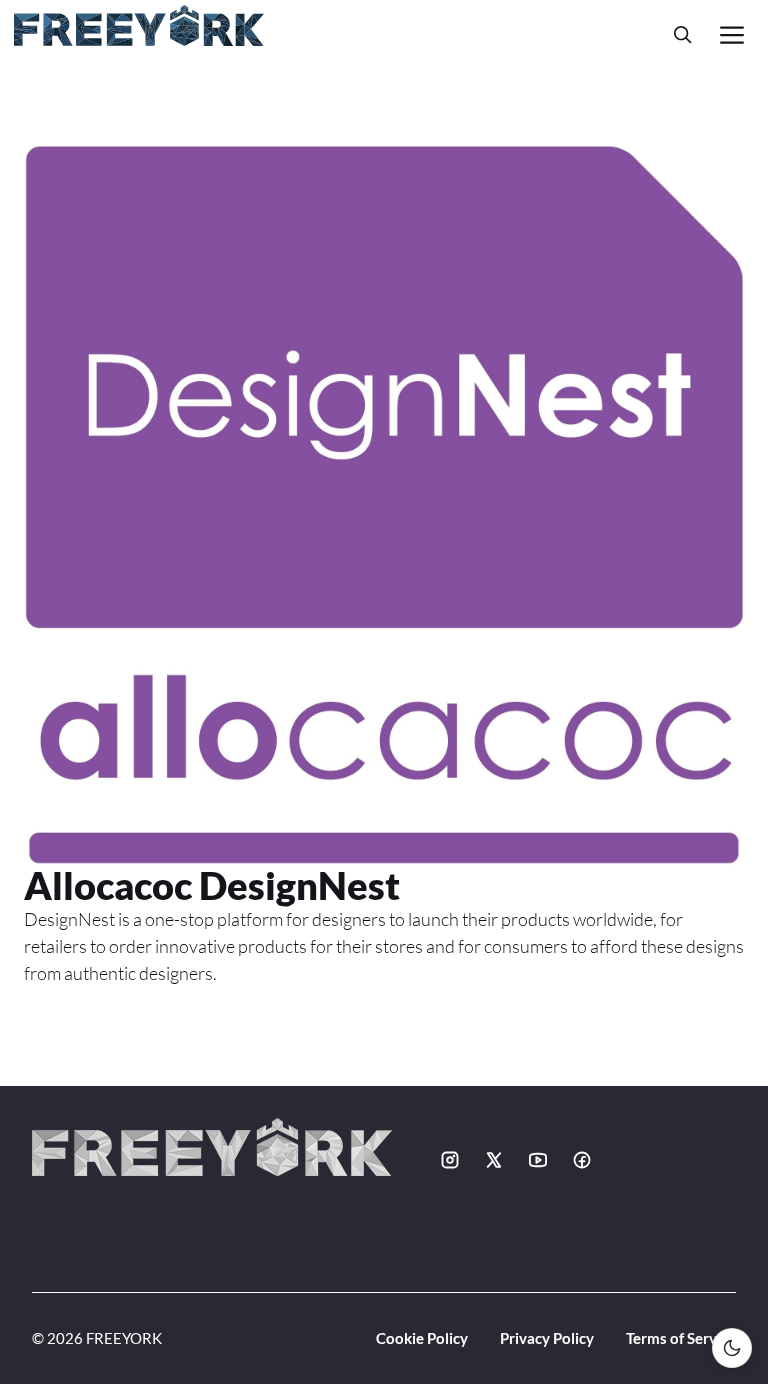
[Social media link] (450, 1160)
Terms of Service (681, 1338)
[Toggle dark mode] (732, 1348)
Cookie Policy (422, 1338)
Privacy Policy (547, 1338)
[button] (683, 34)
